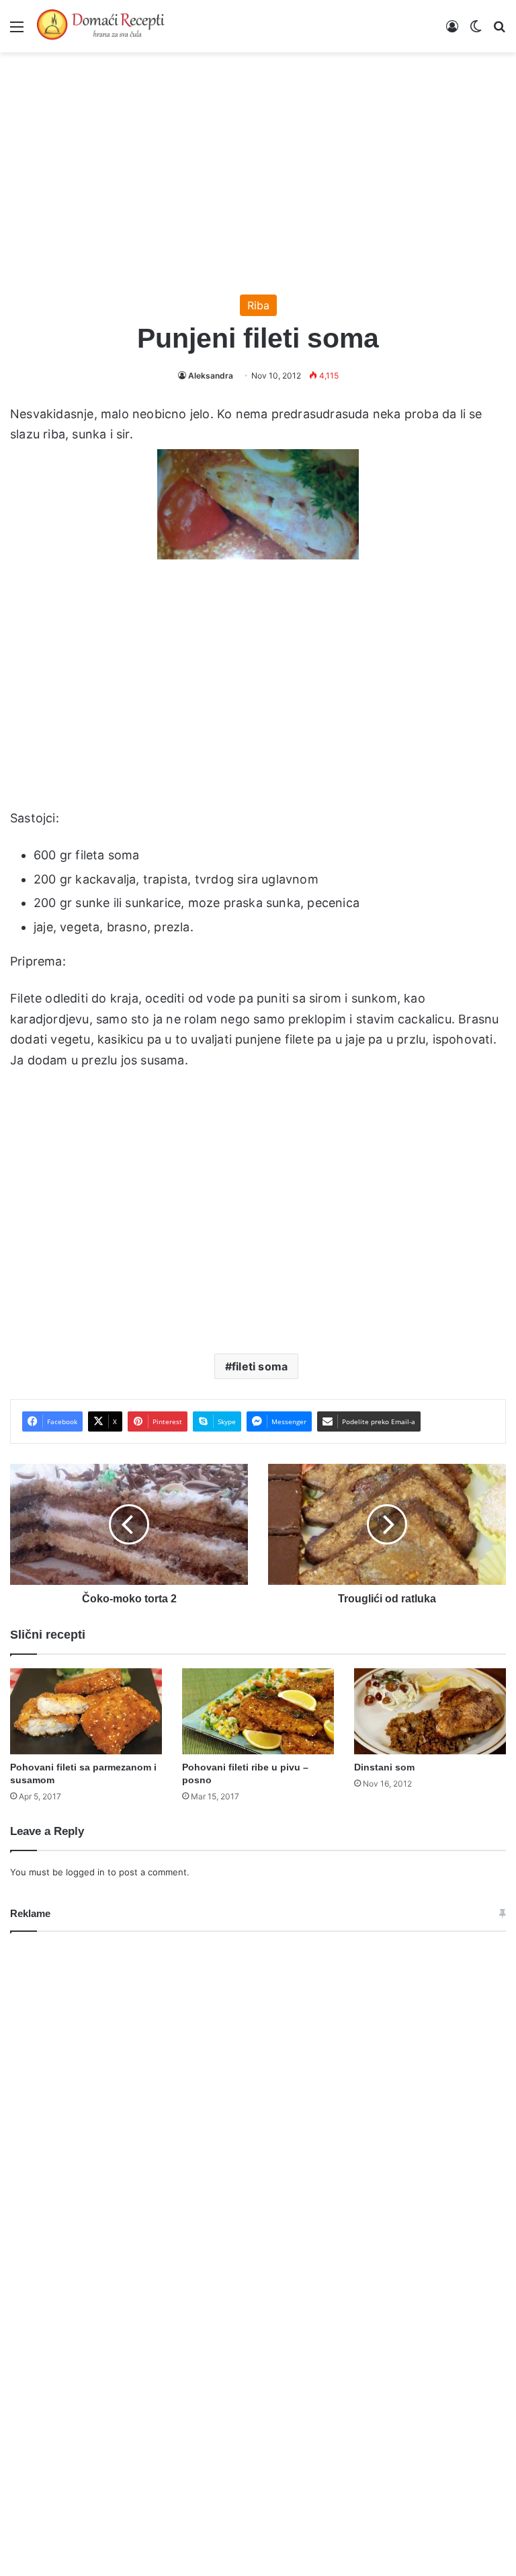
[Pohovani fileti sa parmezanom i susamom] (86, 1711)
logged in (85, 1872)
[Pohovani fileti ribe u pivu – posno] (258, 1711)
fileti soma (260, 1366)
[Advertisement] (258, 167)
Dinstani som (384, 1767)
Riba (258, 305)
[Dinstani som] (430, 1711)
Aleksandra (211, 376)
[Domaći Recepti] (101, 26)
